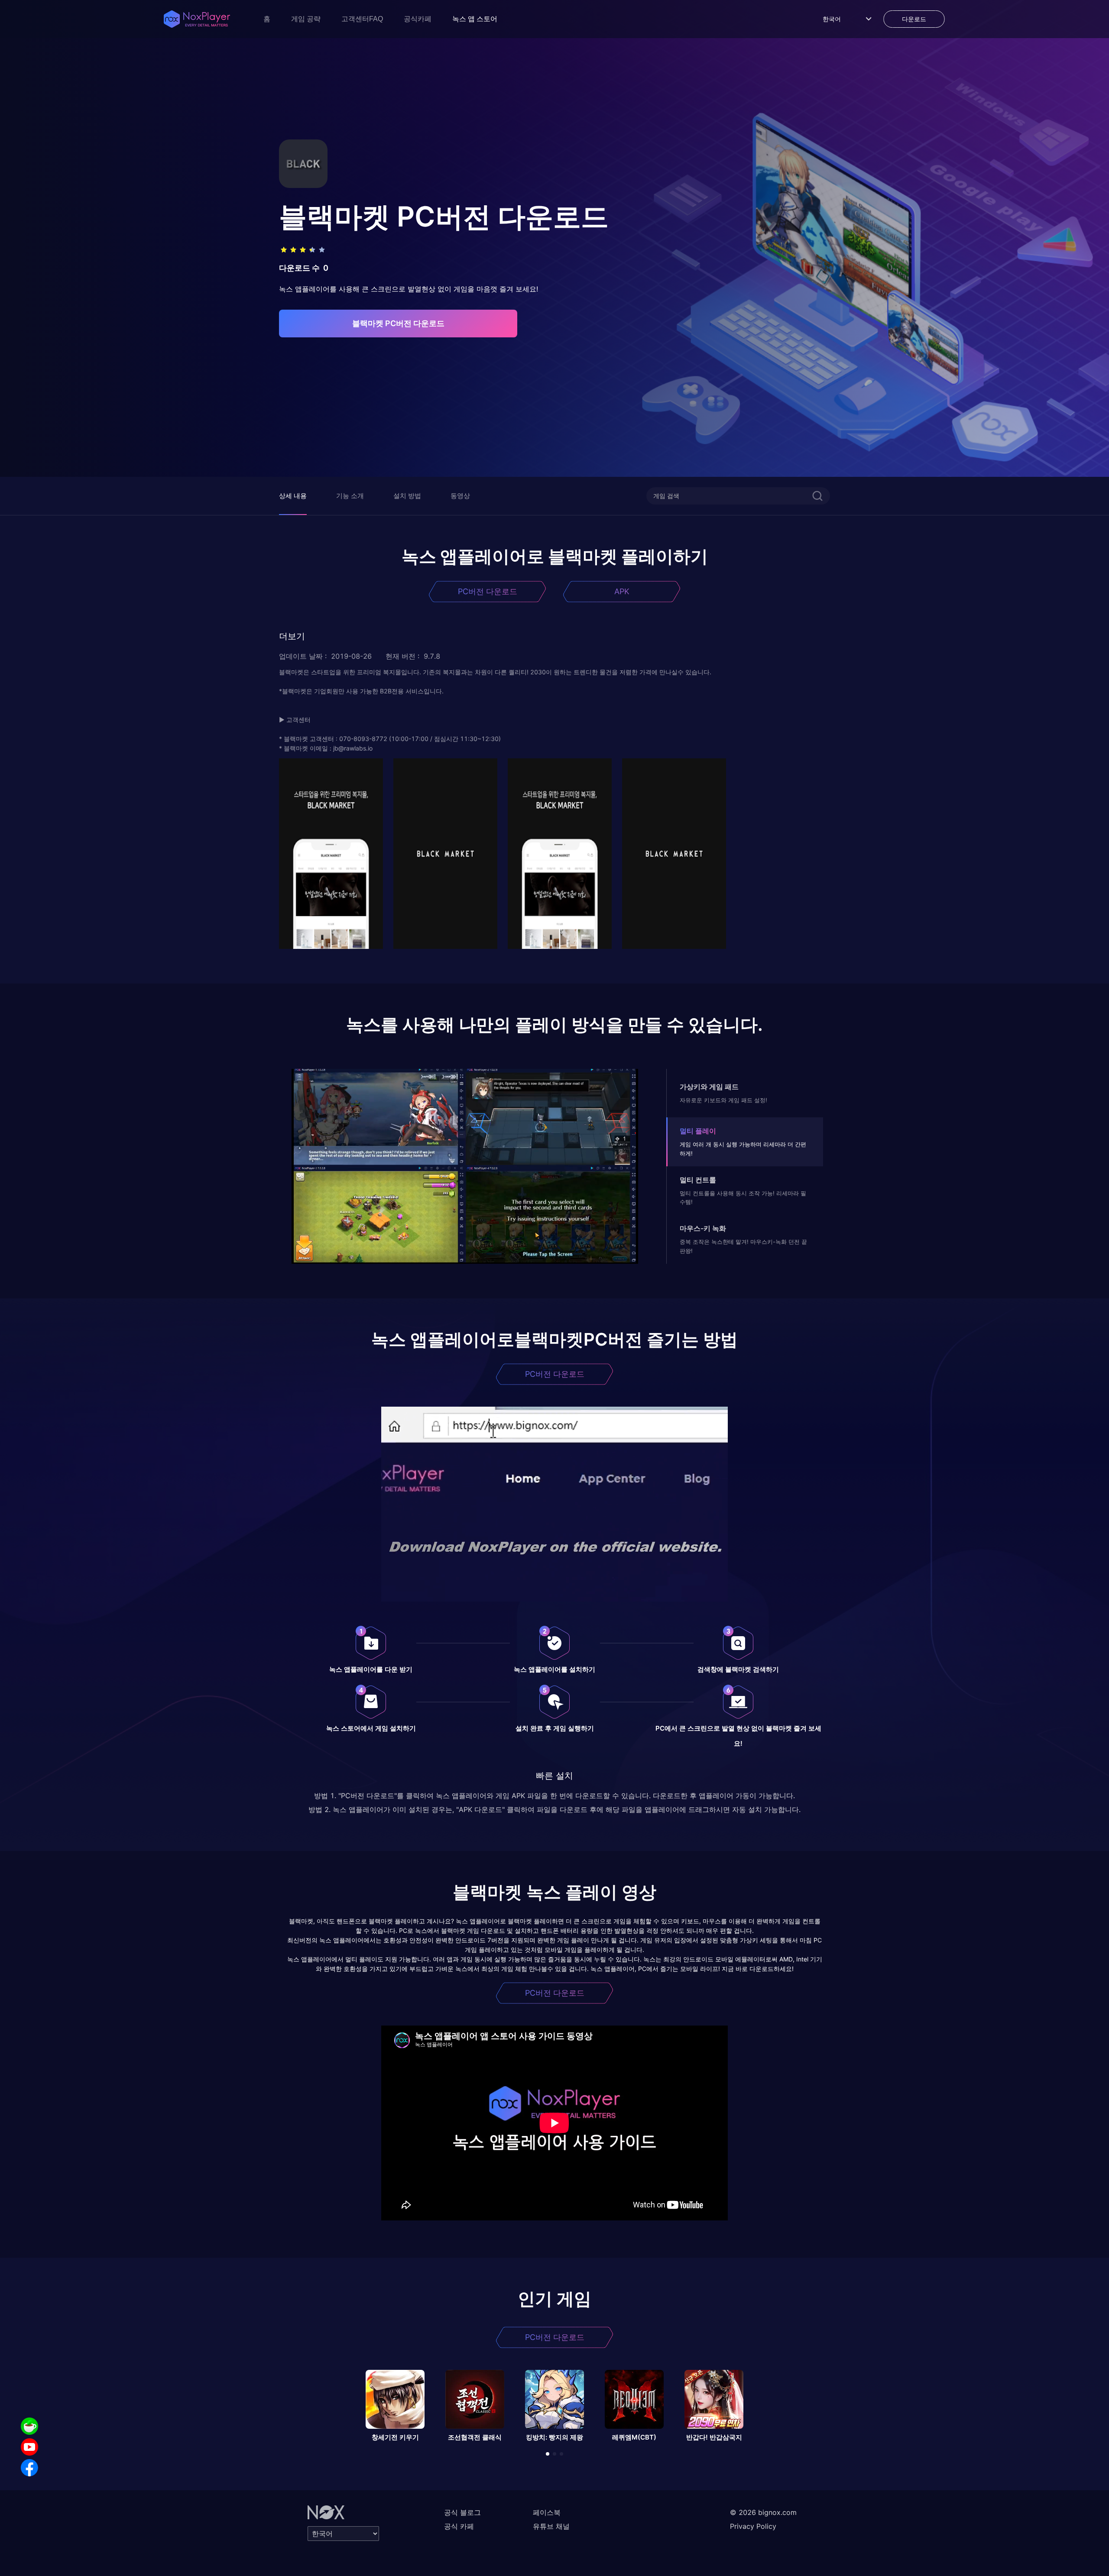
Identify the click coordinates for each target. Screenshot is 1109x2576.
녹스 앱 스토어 (475, 19)
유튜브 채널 (551, 2526)
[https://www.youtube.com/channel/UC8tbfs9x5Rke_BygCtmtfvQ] (29, 2447)
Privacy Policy (753, 2526)
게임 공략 (306, 19)
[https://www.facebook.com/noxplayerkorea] (29, 2468)
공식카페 (418, 19)
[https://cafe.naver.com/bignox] (29, 2426)
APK (622, 591)
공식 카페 (459, 2526)
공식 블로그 (462, 2512)
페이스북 (547, 2512)
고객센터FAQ (362, 19)
